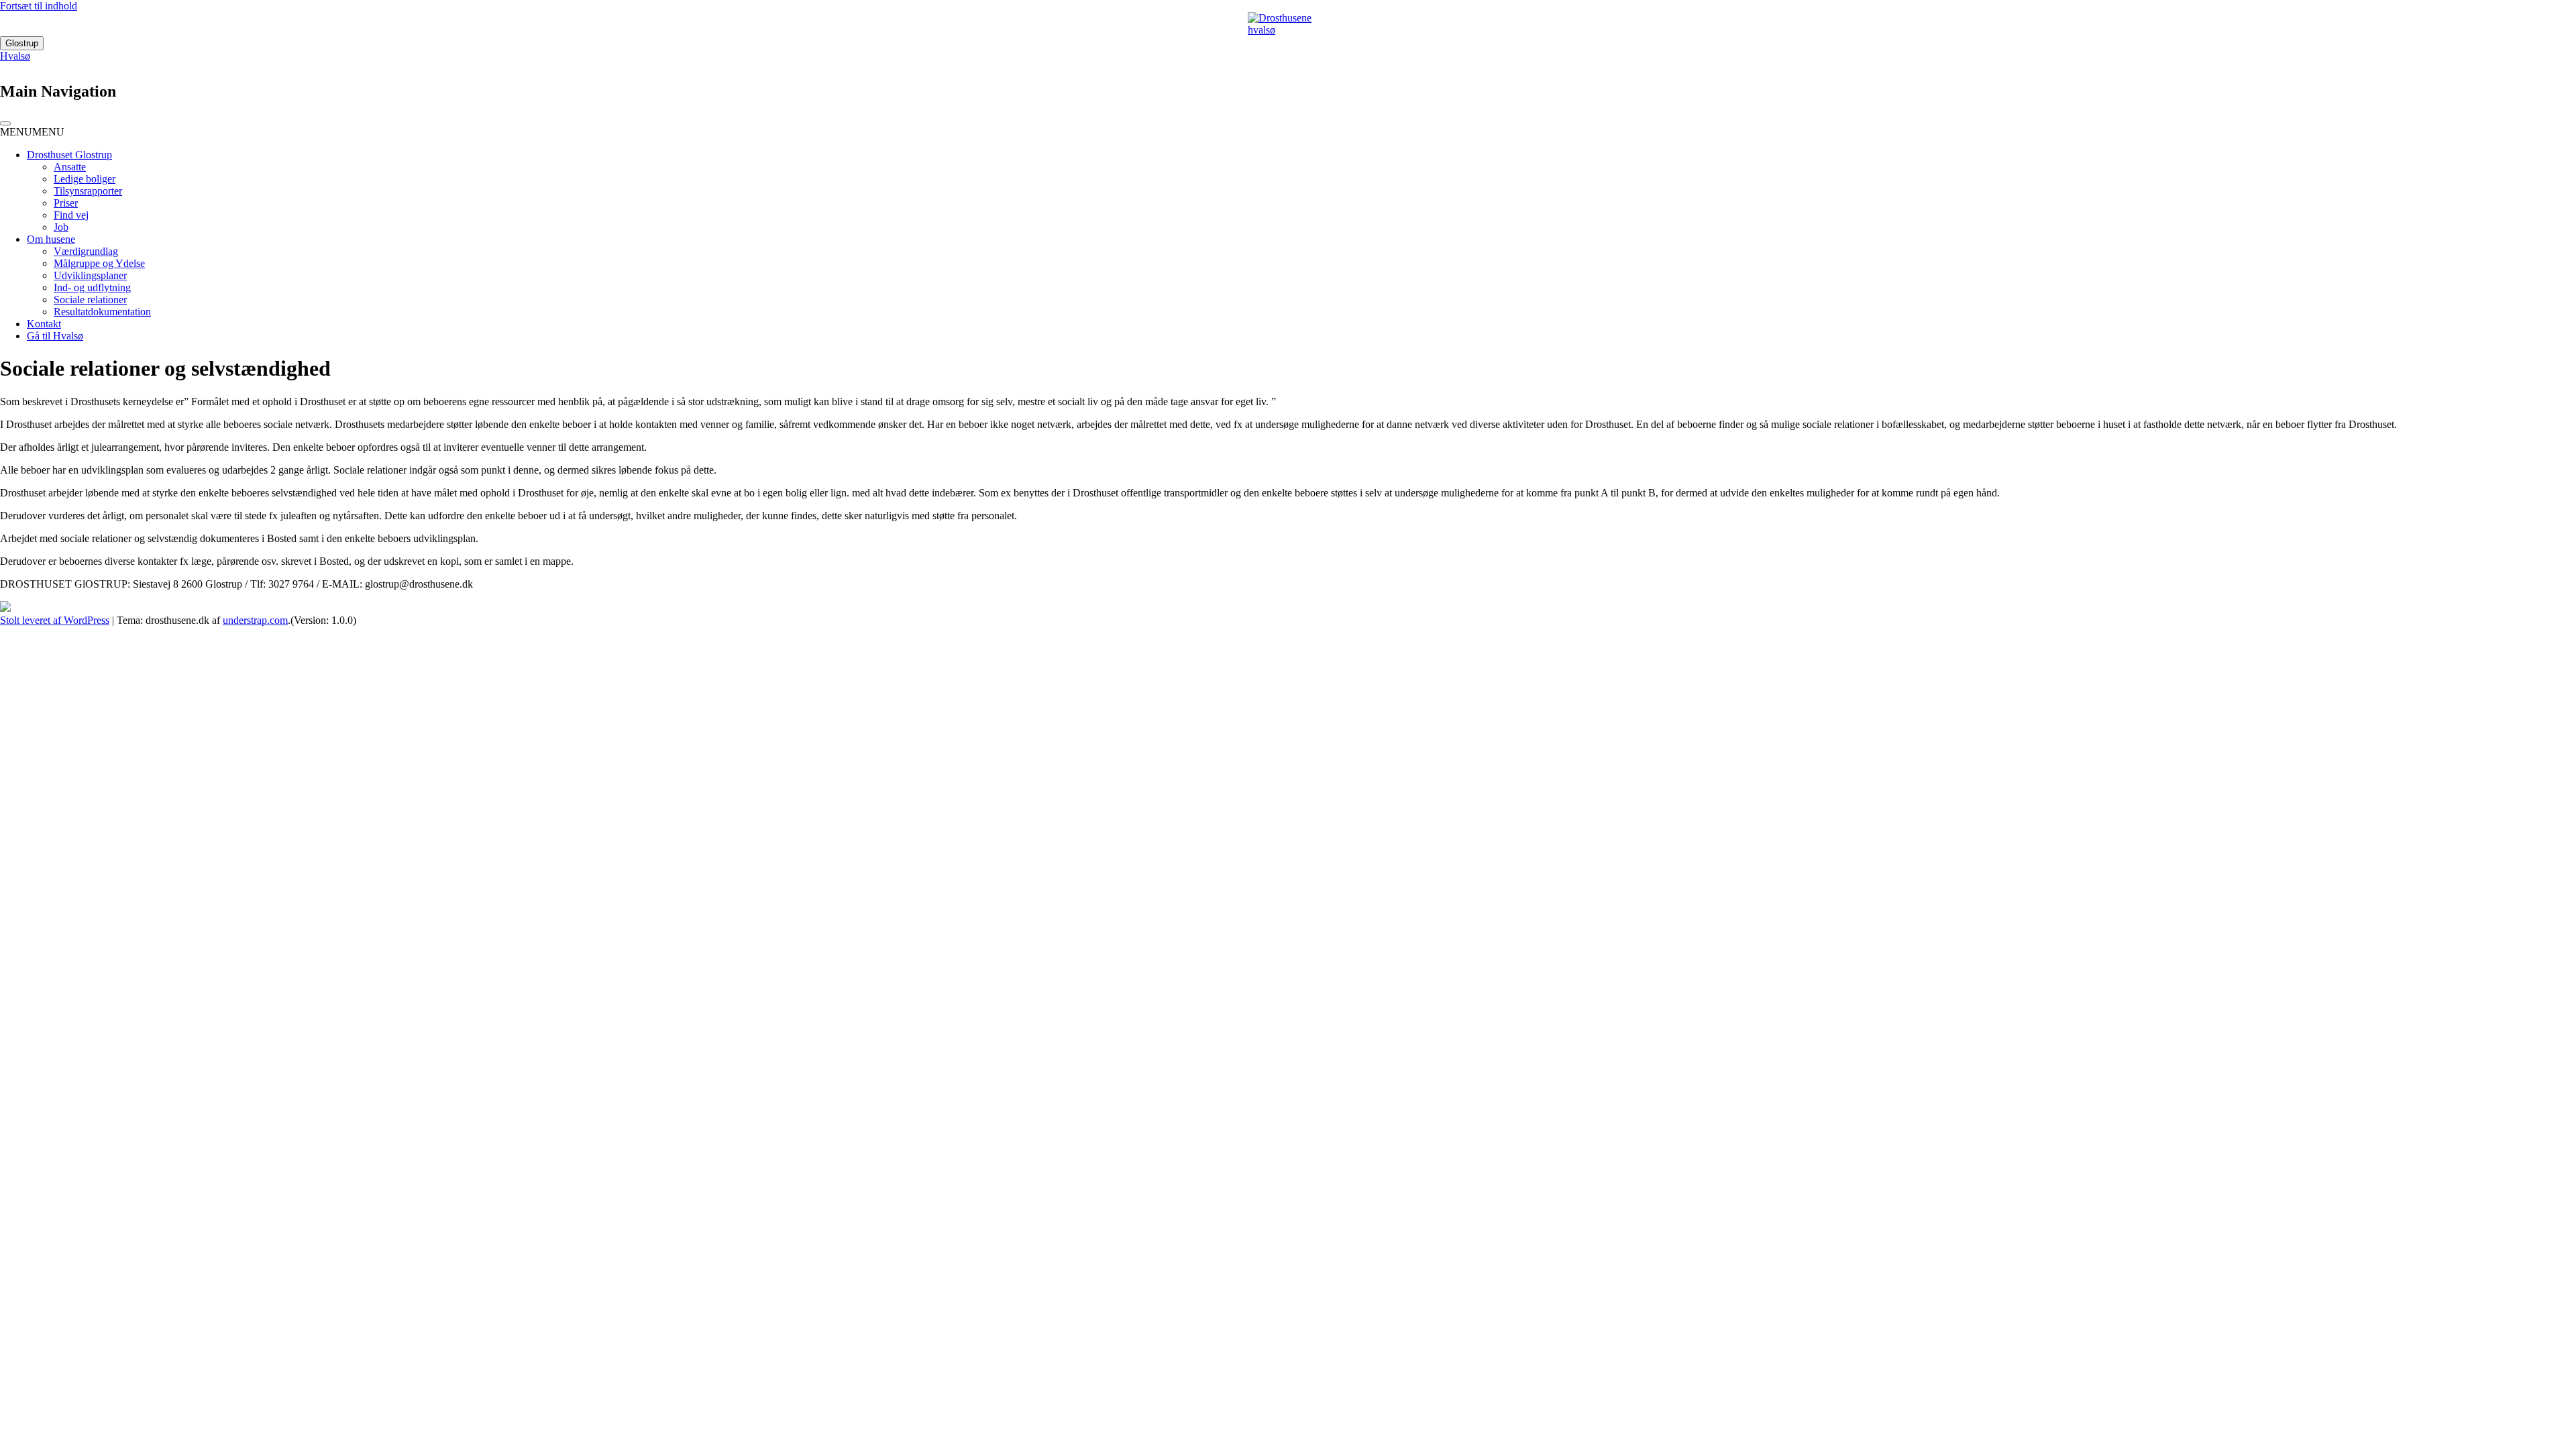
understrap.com (255, 620)
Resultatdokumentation (102, 312)
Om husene (51, 239)
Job (61, 227)
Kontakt (44, 324)
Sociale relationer (90, 300)
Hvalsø (15, 56)
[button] (32, 132)
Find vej (71, 215)
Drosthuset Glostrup (69, 155)
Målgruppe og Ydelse (99, 263)
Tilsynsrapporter (88, 191)
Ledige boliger (85, 179)
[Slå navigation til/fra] (5, 123)
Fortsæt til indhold (39, 6)
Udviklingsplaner (90, 275)
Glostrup (22, 43)
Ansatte (70, 167)
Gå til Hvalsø (55, 336)
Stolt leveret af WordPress (55, 620)
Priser (66, 203)
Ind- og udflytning (92, 287)
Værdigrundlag (86, 251)
